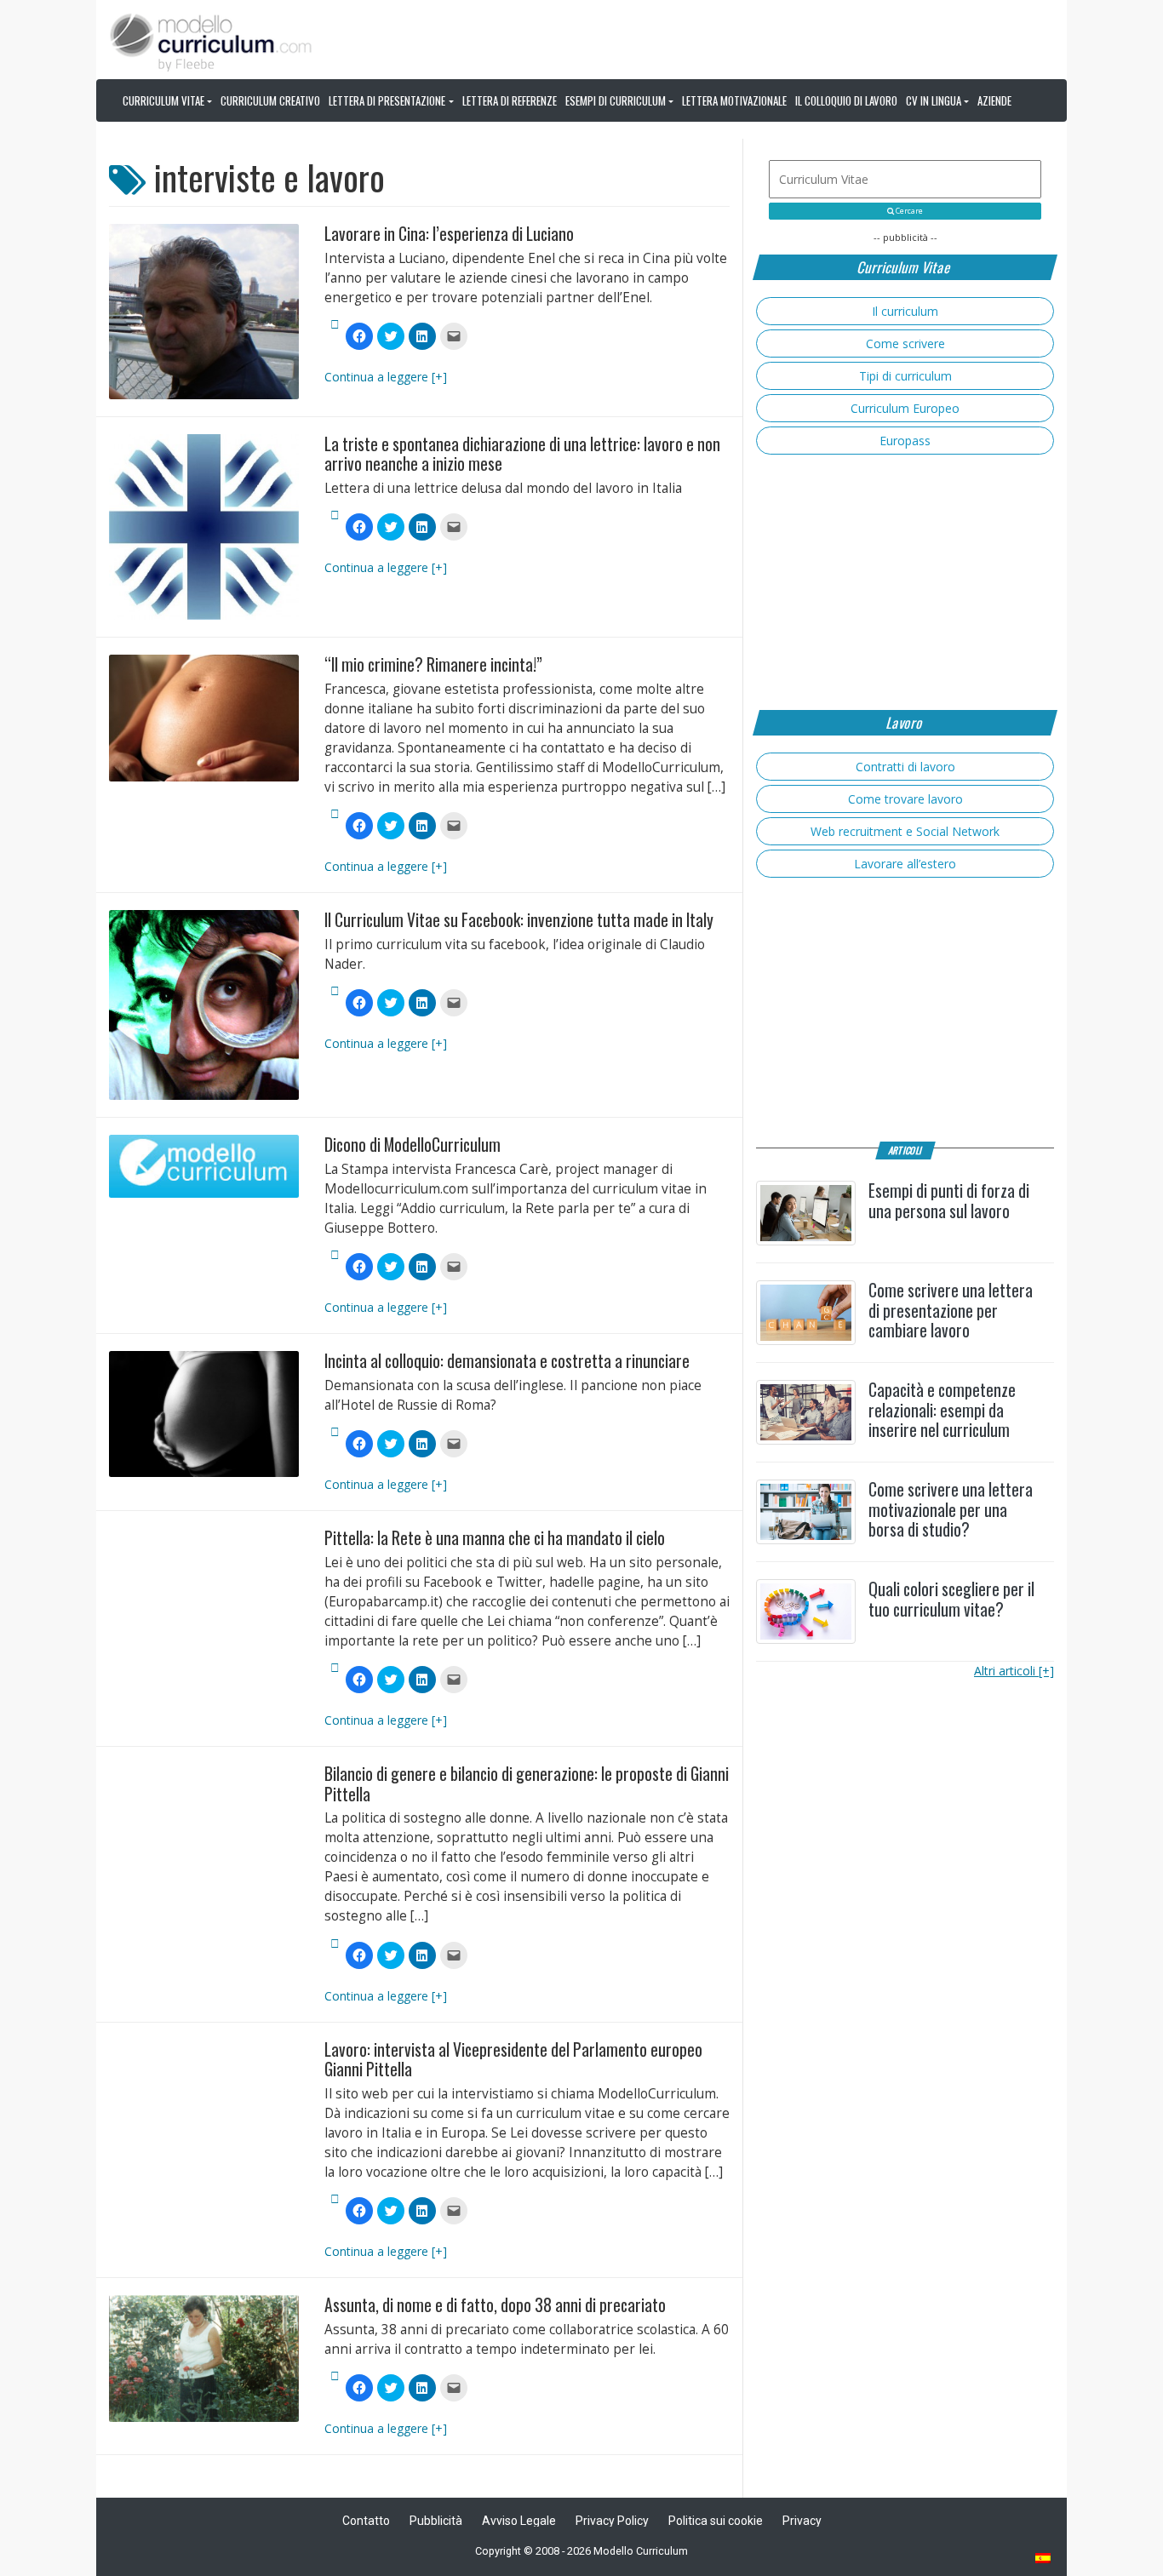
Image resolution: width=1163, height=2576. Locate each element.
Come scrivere (905, 343)
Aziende (994, 100)
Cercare (908, 211)
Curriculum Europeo (905, 408)
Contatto (366, 2521)
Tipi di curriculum (905, 376)
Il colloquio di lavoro (846, 100)
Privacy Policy (612, 2521)
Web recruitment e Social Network (905, 831)
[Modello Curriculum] (211, 41)
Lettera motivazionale (734, 100)
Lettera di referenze (510, 100)
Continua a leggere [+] (386, 377)
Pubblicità (436, 2521)
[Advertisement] (905, 582)
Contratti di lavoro (905, 767)
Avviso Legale (519, 2521)
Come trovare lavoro (905, 799)
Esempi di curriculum (616, 100)
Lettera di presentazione (387, 100)
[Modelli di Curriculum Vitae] (1044, 2559)
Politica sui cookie (716, 2521)
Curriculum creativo (270, 100)
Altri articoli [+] (1014, 1671)
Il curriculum (905, 311)
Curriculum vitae (163, 100)
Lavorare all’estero (905, 864)
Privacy (802, 2521)
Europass (905, 441)
